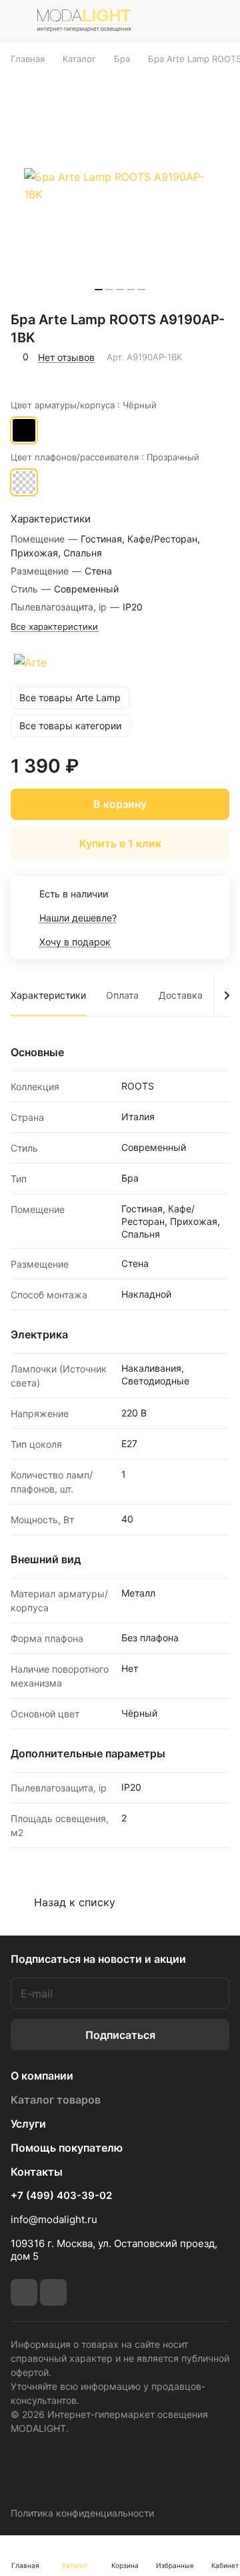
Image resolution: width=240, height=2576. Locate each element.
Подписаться (120, 2035)
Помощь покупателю (67, 2148)
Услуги (28, 2124)
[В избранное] (23, 376)
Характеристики (48, 995)
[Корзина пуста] (219, 21)
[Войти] (189, 21)
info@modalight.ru (54, 2219)
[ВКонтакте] (24, 2292)
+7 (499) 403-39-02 (61, 2196)
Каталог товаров (56, 2100)
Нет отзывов (66, 357)
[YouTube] (53, 2292)
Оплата (122, 995)
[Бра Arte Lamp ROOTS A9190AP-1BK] (120, 185)
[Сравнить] (52, 376)
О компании (42, 2076)
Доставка (181, 995)
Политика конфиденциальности (82, 2513)
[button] (99, 290)
